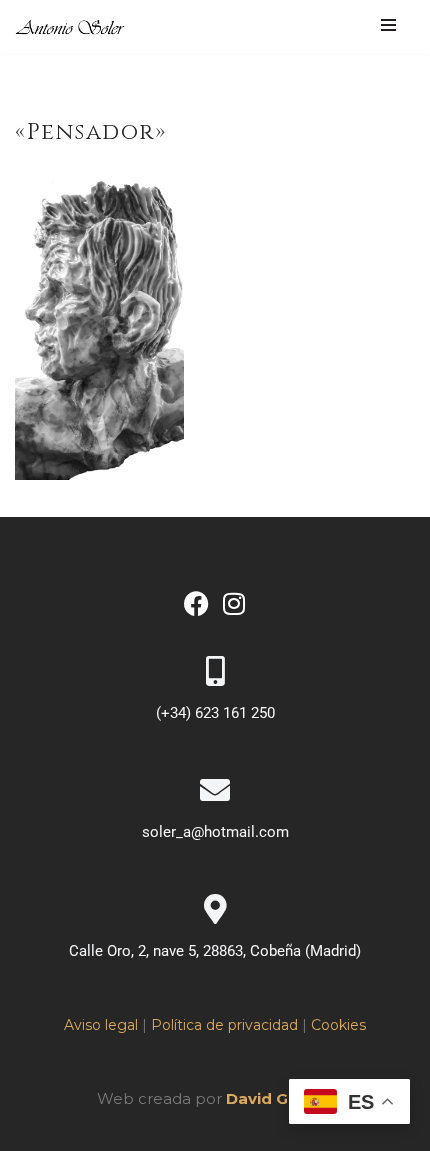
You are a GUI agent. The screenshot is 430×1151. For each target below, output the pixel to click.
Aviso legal (101, 1025)
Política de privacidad (224, 1025)
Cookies (338, 1025)
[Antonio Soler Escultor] (70, 27)
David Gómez (280, 1098)
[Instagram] (233, 603)
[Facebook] (196, 603)
